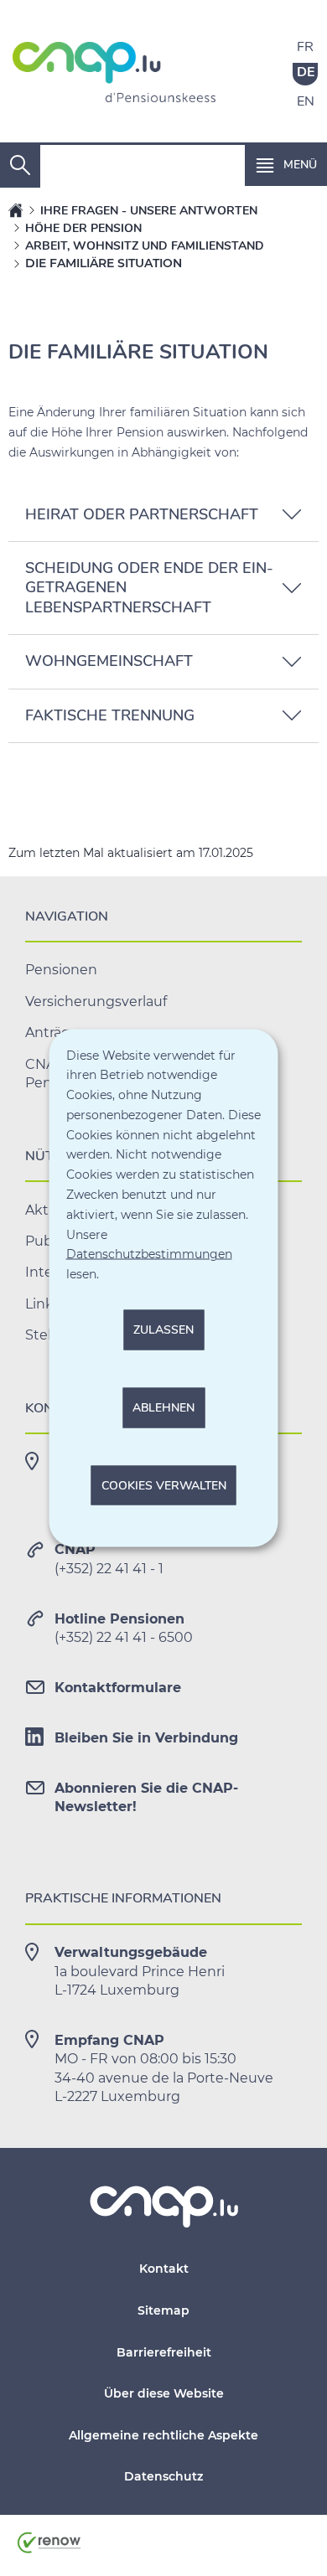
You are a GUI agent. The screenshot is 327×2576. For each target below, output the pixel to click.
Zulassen (163, 1330)
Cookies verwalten (164, 1485)
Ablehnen (163, 1407)
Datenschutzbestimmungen (149, 1254)
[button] (286, 165)
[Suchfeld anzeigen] (20, 166)
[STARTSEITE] (16, 210)
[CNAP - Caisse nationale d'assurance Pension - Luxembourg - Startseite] (114, 75)
